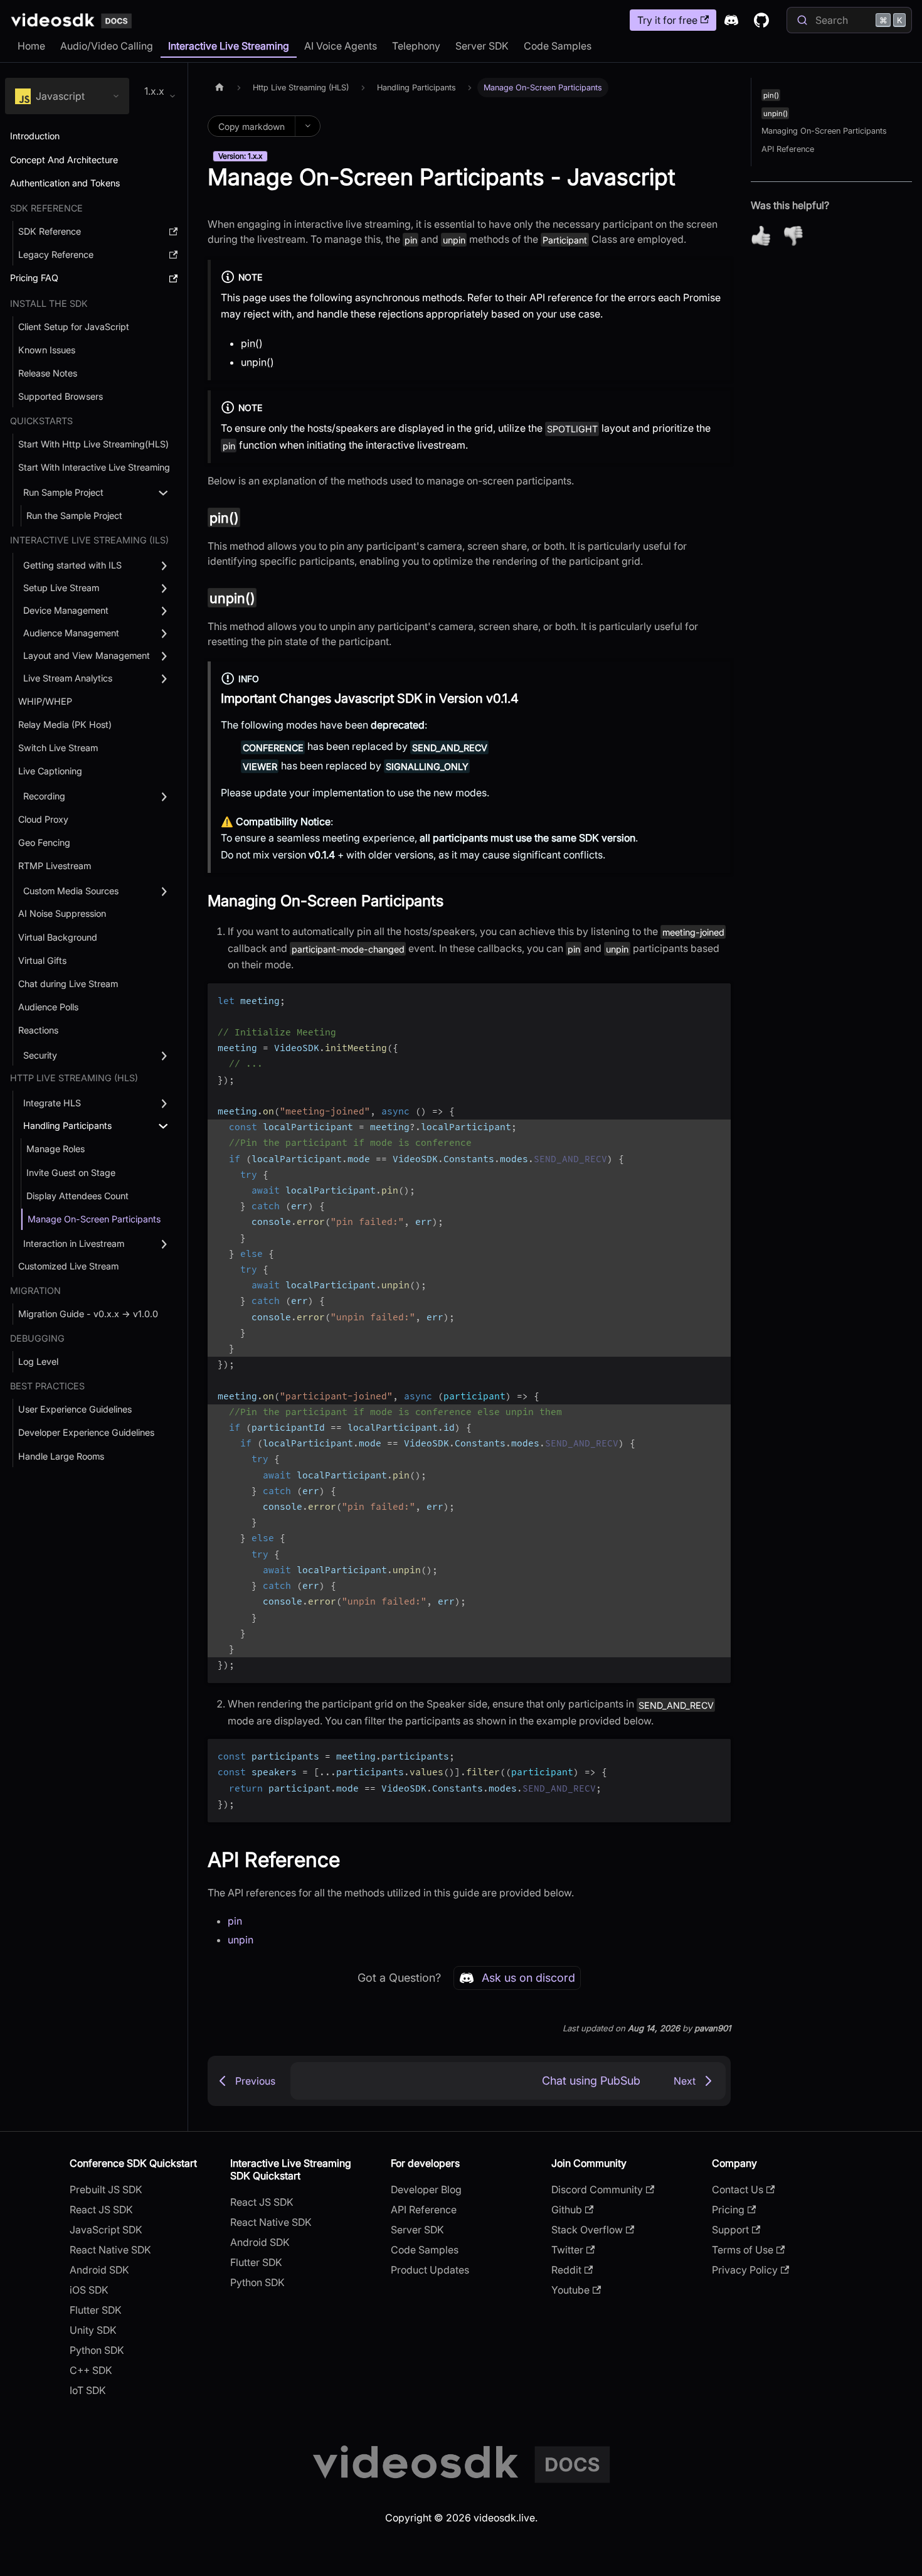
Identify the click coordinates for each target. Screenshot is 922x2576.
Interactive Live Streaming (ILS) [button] (89, 540)
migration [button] (35, 1291)
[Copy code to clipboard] (715, 999)
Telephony (416, 46)
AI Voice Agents (341, 46)
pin (235, 1921)
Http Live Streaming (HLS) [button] (74, 1078)
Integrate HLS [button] (52, 1103)
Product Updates (430, 2270)
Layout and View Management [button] (87, 655)
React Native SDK (110, 2250)
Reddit (566, 2270)
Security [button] (40, 1055)
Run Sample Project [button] (63, 492)
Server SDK (482, 46)
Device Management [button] (66, 610)
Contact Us (738, 2189)
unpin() (257, 362)
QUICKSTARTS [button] (41, 421)
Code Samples (558, 46)
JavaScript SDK (106, 2230)
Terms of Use (743, 2250)
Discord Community (597, 2189)
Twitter (567, 2250)
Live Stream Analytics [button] (68, 678)
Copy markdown (252, 126)
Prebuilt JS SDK (106, 2189)
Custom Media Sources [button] (71, 891)
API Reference (788, 149)
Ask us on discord (528, 1978)
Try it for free (667, 20)
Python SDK (97, 2350)
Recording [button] (44, 796)
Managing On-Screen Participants (824, 131)
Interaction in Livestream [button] (74, 1243)
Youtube (570, 2290)
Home (31, 46)
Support (730, 2230)
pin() (252, 343)
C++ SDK (91, 2370)
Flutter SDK (96, 2310)
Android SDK (99, 2270)
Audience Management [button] (71, 633)
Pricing (728, 2210)
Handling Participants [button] (67, 1125)
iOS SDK (89, 2290)
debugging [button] (37, 1338)
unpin (241, 1940)
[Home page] (220, 88)
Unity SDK (93, 2330)
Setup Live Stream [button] (61, 588)
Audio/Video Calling (107, 46)
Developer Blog (426, 2189)
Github (567, 2210)
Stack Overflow (587, 2230)
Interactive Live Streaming (229, 46)
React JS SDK (101, 2210)
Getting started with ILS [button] (72, 565)
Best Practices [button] (47, 1386)
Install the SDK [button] (49, 303)
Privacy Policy (745, 2270)
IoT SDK (88, 2390)
